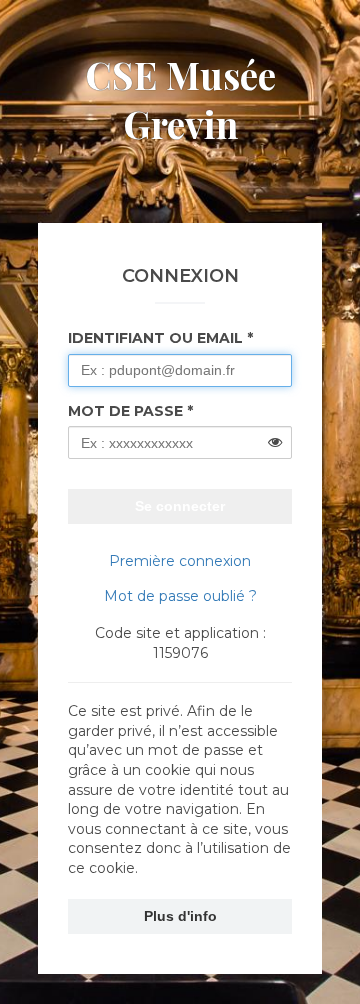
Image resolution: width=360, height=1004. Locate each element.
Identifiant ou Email (155, 338)
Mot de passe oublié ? (180, 596)
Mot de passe (125, 411)
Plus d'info (180, 916)
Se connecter (180, 506)
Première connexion (180, 561)
